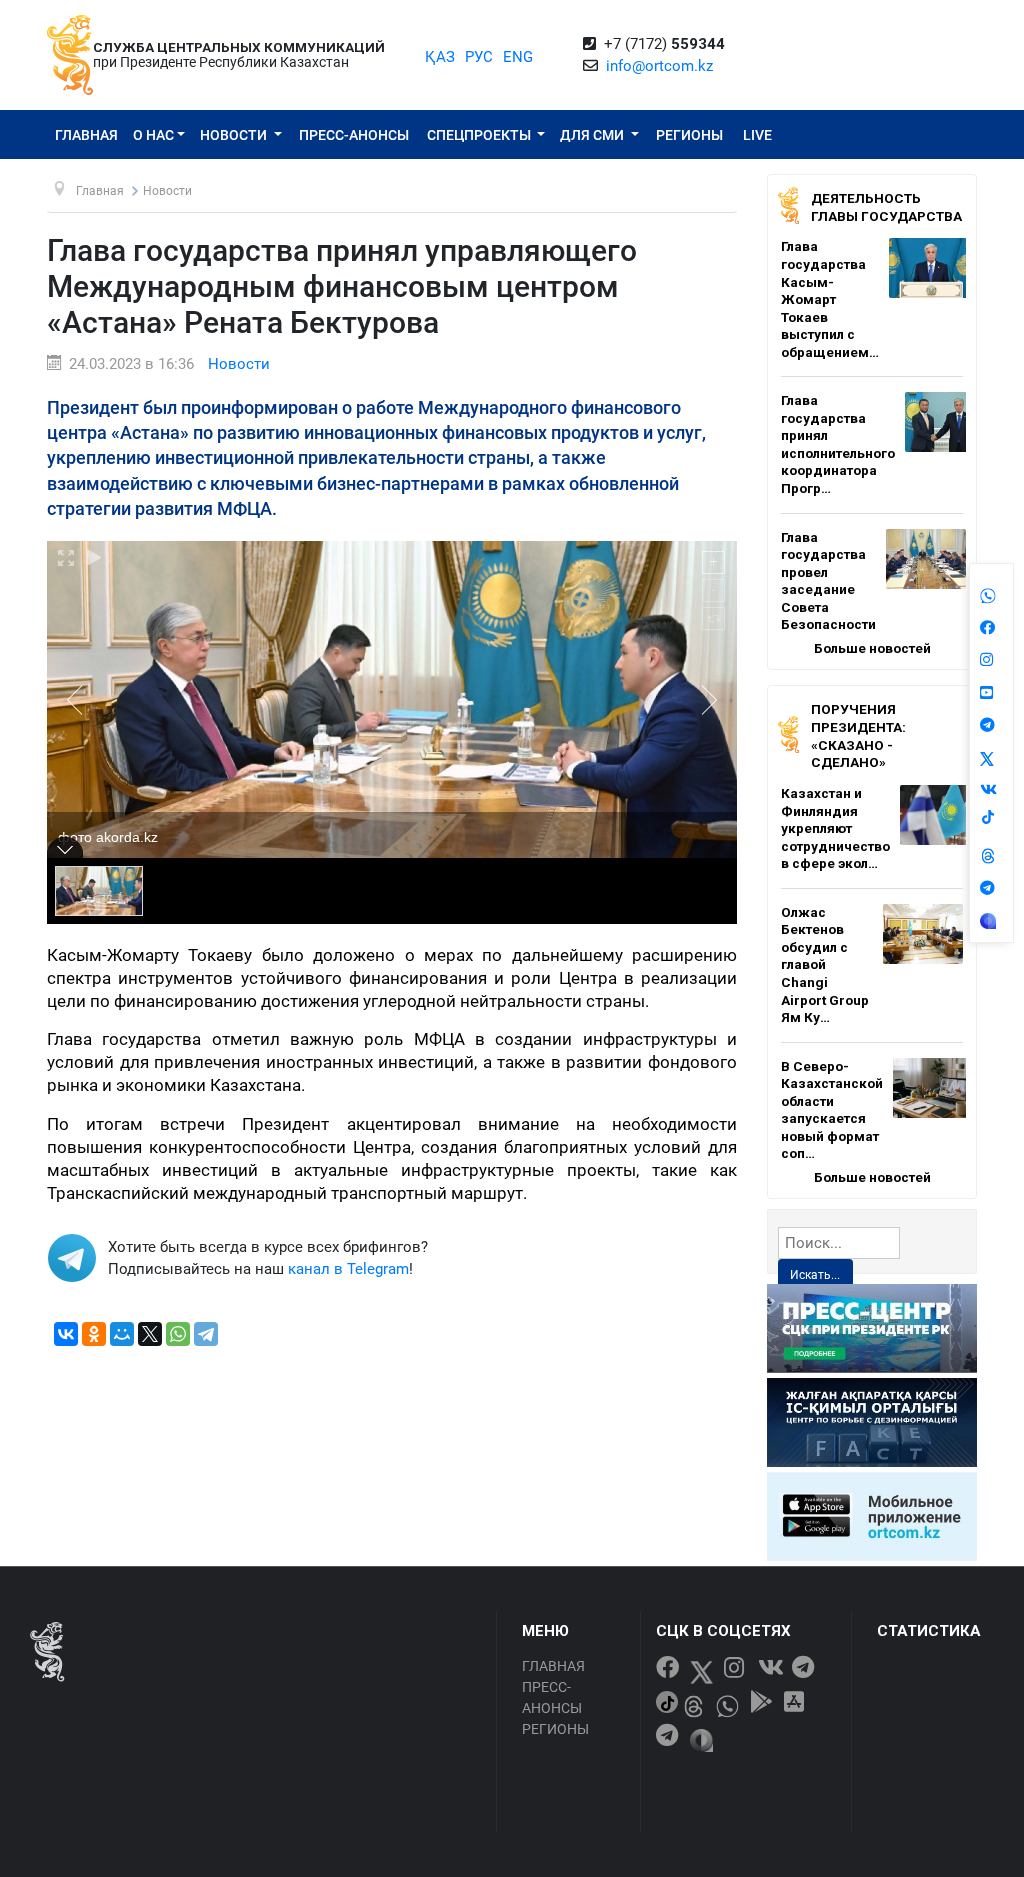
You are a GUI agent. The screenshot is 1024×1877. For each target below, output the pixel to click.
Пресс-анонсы (354, 135)
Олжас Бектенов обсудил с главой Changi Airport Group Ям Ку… (825, 964)
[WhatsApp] (178, 1334)
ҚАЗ (440, 57)
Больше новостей (872, 648)
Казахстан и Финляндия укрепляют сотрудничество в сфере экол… (835, 828)
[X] (150, 1334)
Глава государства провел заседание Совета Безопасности (828, 581)
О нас (153, 135)
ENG (518, 57)
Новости (235, 135)
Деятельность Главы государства (886, 207)
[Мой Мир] (122, 1334)
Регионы (689, 135)
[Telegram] (206, 1334)
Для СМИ (593, 135)
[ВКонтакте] (66, 1334)
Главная (86, 135)
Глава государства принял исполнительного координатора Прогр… (838, 444)
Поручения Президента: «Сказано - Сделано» (858, 735)
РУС (479, 57)
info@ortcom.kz (659, 66)
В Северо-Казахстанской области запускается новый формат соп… (832, 1110)
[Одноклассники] (94, 1334)
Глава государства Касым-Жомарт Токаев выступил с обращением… (830, 298)
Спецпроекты (480, 135)
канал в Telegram (348, 1269)
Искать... (815, 1275)
